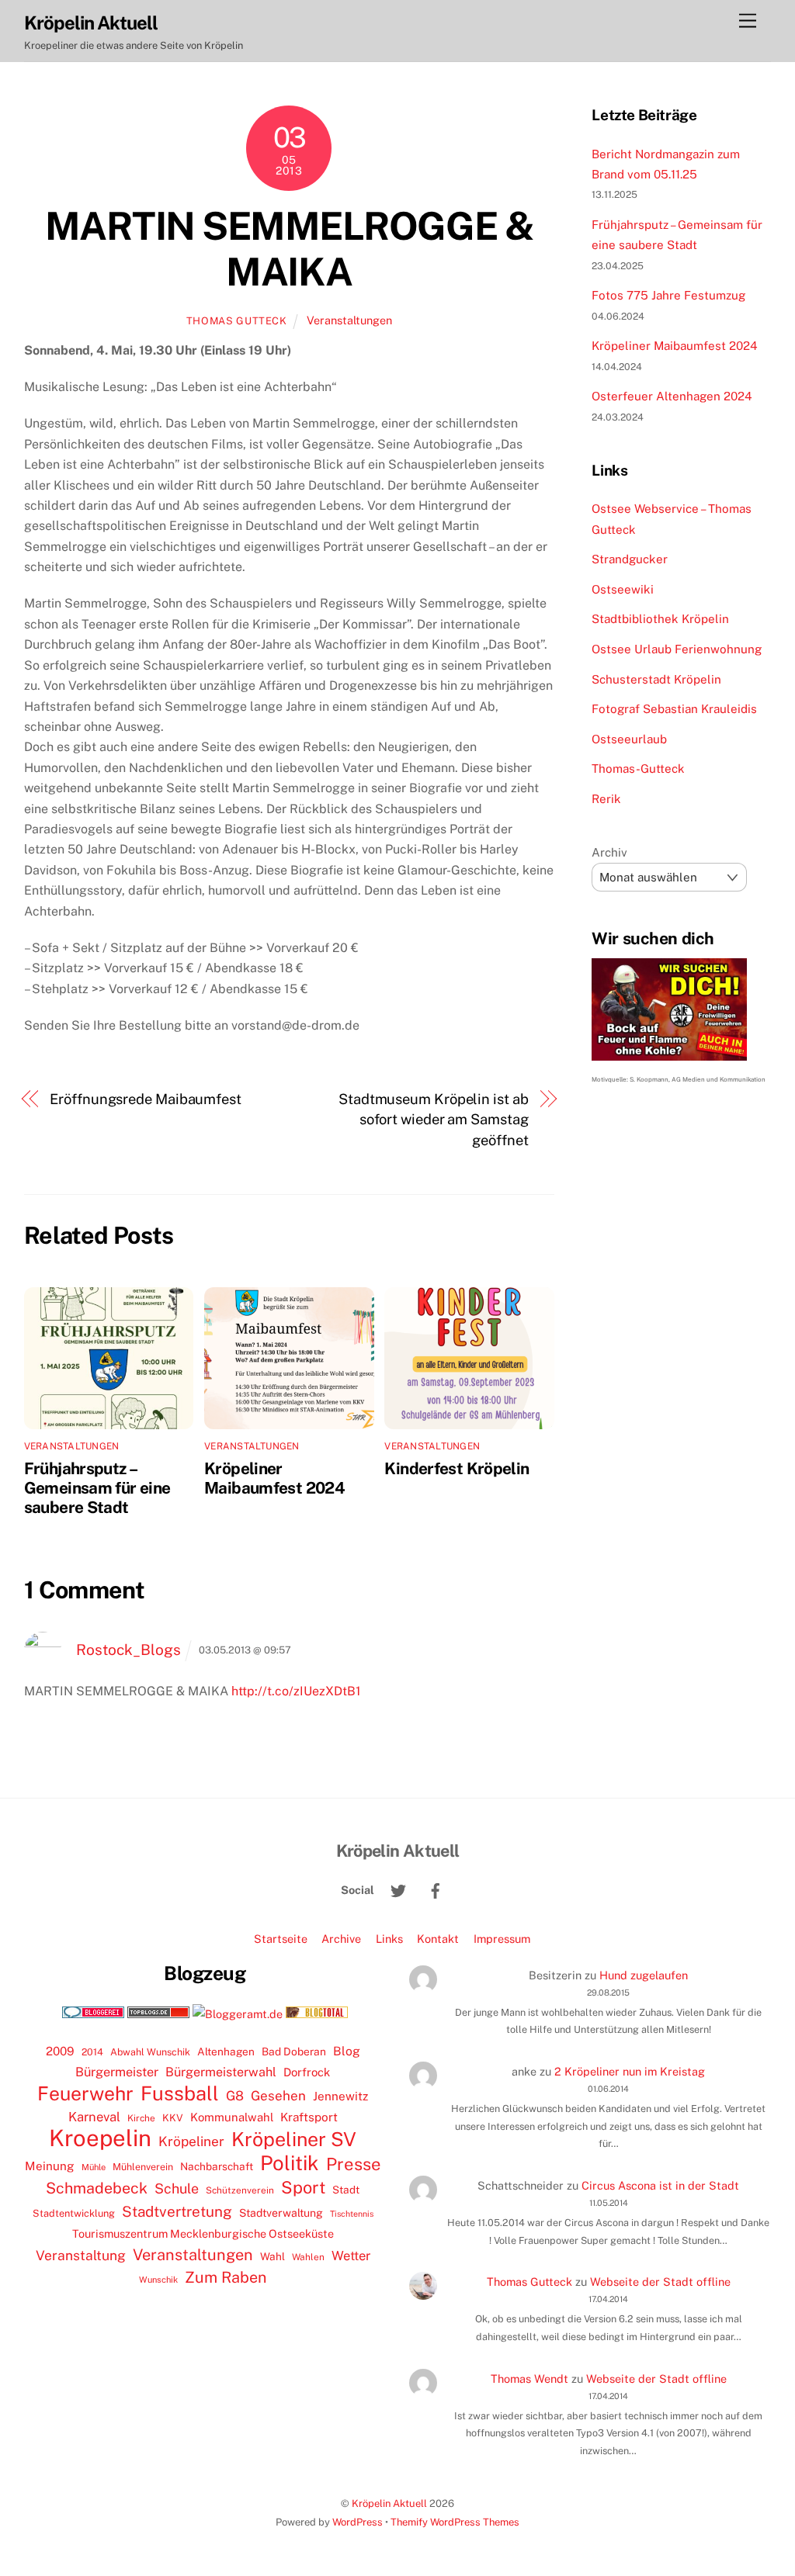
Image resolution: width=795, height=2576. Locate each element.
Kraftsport (309, 2117)
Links (389, 1939)
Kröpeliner (191, 2141)
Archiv (609, 852)
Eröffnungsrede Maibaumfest (146, 1099)
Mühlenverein (143, 2167)
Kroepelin (100, 2138)
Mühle (94, 2167)
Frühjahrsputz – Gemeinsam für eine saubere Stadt (97, 1488)
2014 (92, 2052)
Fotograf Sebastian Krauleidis (674, 709)
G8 (235, 2096)
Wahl (273, 2256)
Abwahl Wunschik (150, 2052)
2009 (60, 2051)
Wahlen (308, 2257)
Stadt (346, 2190)
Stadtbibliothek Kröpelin (660, 619)
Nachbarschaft (217, 2166)
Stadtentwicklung (74, 2213)
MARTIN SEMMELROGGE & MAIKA (289, 249)
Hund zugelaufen (644, 1975)
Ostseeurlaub (629, 739)
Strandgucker (630, 559)
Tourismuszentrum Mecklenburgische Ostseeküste (203, 2233)
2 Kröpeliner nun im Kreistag (630, 2071)
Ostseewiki (623, 589)
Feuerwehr (85, 2093)
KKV (173, 2118)
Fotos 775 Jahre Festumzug (668, 295)
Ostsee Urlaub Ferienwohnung (677, 649)
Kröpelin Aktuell (389, 2503)
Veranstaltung (81, 2255)
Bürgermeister (117, 2072)
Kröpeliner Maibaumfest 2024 (274, 1478)
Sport (303, 2187)
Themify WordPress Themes (455, 2522)
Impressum (502, 1939)
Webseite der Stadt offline (660, 2282)
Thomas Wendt (529, 2379)
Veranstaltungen (349, 320)
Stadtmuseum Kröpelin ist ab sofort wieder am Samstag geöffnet (434, 1120)
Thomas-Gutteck (638, 769)
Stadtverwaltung (281, 2213)
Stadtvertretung (177, 2211)
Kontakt (438, 1939)
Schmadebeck (97, 2188)
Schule (177, 2188)
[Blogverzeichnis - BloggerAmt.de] (238, 2014)
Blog (347, 2051)
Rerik (606, 799)
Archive (341, 1939)
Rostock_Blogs (128, 1650)
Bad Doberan (294, 2051)
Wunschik (158, 2279)
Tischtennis (352, 2214)
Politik (290, 2163)
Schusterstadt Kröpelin (656, 679)
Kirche (141, 2118)
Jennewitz (340, 2096)
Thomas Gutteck (237, 321)
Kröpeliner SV (294, 2139)
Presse (354, 2164)
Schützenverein (240, 2190)
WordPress (358, 2522)
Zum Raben (226, 2277)
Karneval (94, 2117)
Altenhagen (226, 2051)
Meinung (50, 2166)
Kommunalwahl (232, 2117)
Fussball (180, 2093)
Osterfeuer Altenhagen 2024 (672, 396)
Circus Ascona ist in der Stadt (660, 2185)
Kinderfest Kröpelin (457, 1468)
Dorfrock (307, 2072)
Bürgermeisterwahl (221, 2072)
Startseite (281, 1939)
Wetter (351, 2256)
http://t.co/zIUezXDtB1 (296, 1691)
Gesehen (278, 2096)
